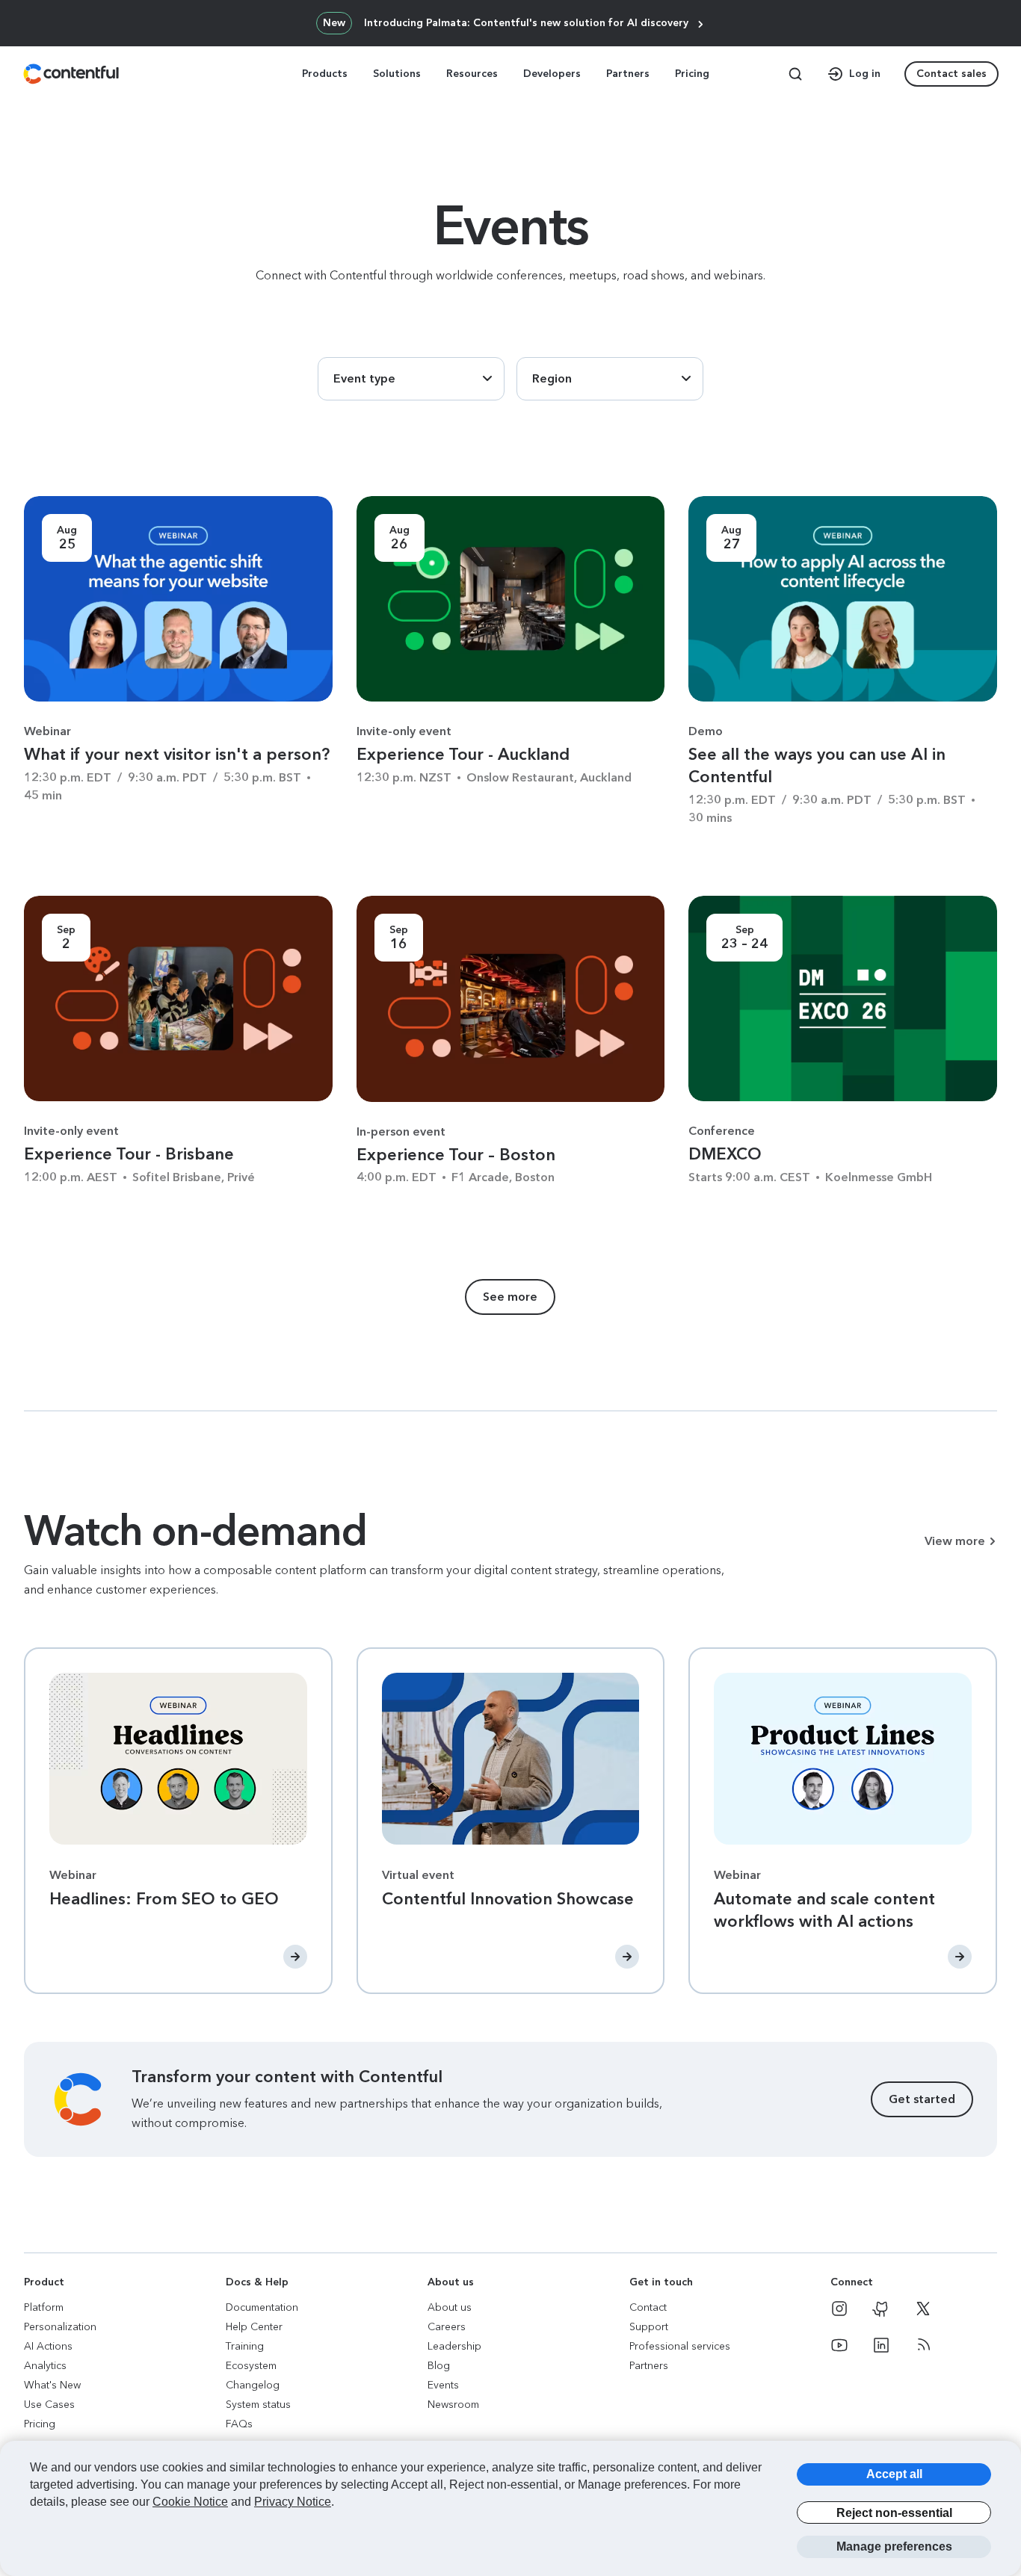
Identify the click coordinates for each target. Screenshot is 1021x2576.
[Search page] (795, 74)
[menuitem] (326, 74)
